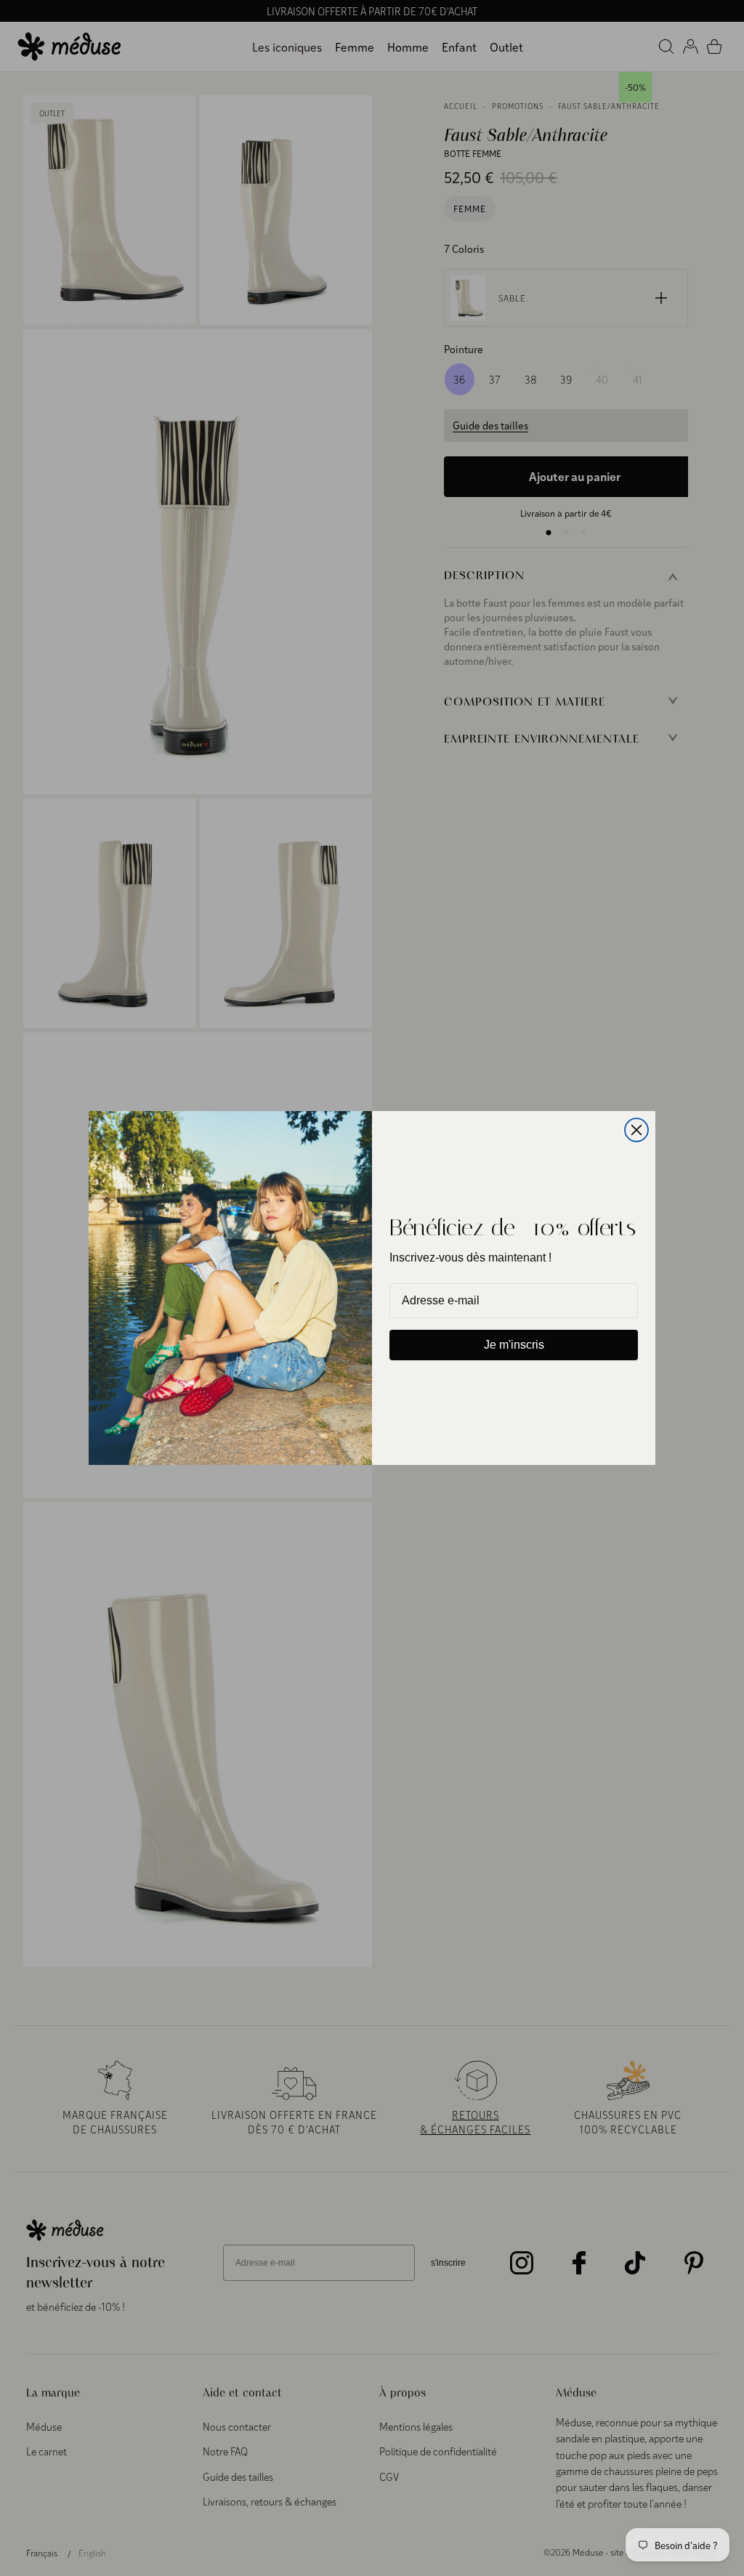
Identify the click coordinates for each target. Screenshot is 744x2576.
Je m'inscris (514, 1345)
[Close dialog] (636, 1130)
